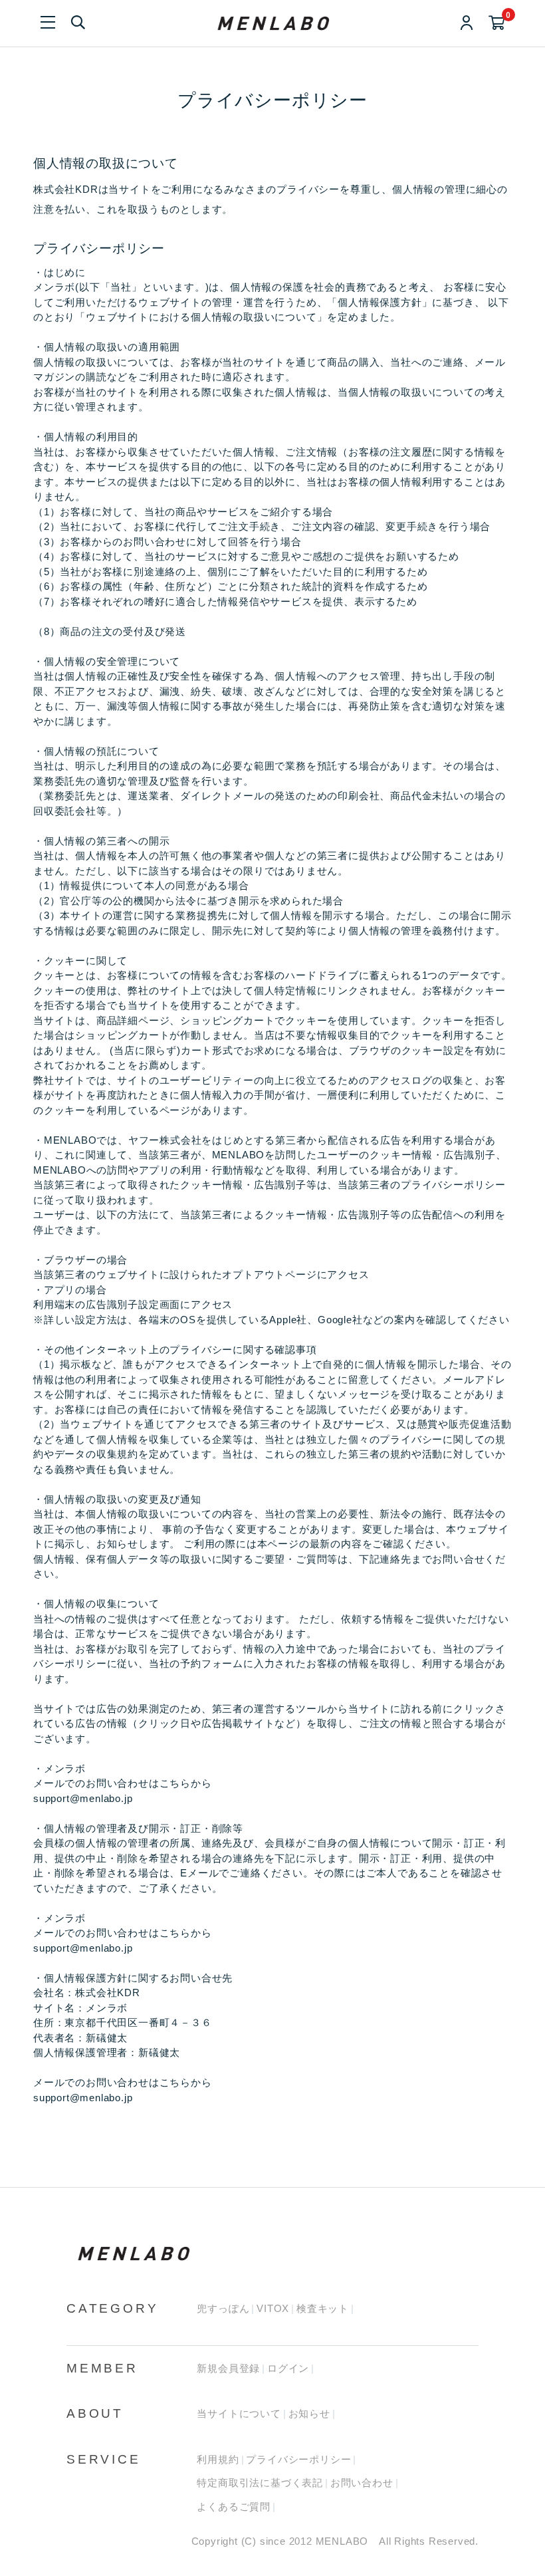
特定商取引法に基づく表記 (260, 2483)
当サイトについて (239, 2413)
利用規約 (218, 2459)
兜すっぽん (223, 2308)
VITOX (273, 2308)
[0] (497, 24)
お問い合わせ (362, 2483)
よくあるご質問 (234, 2507)
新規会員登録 (228, 2368)
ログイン (288, 2368)
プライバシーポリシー (298, 2459)
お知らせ (309, 2413)
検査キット (323, 2308)
